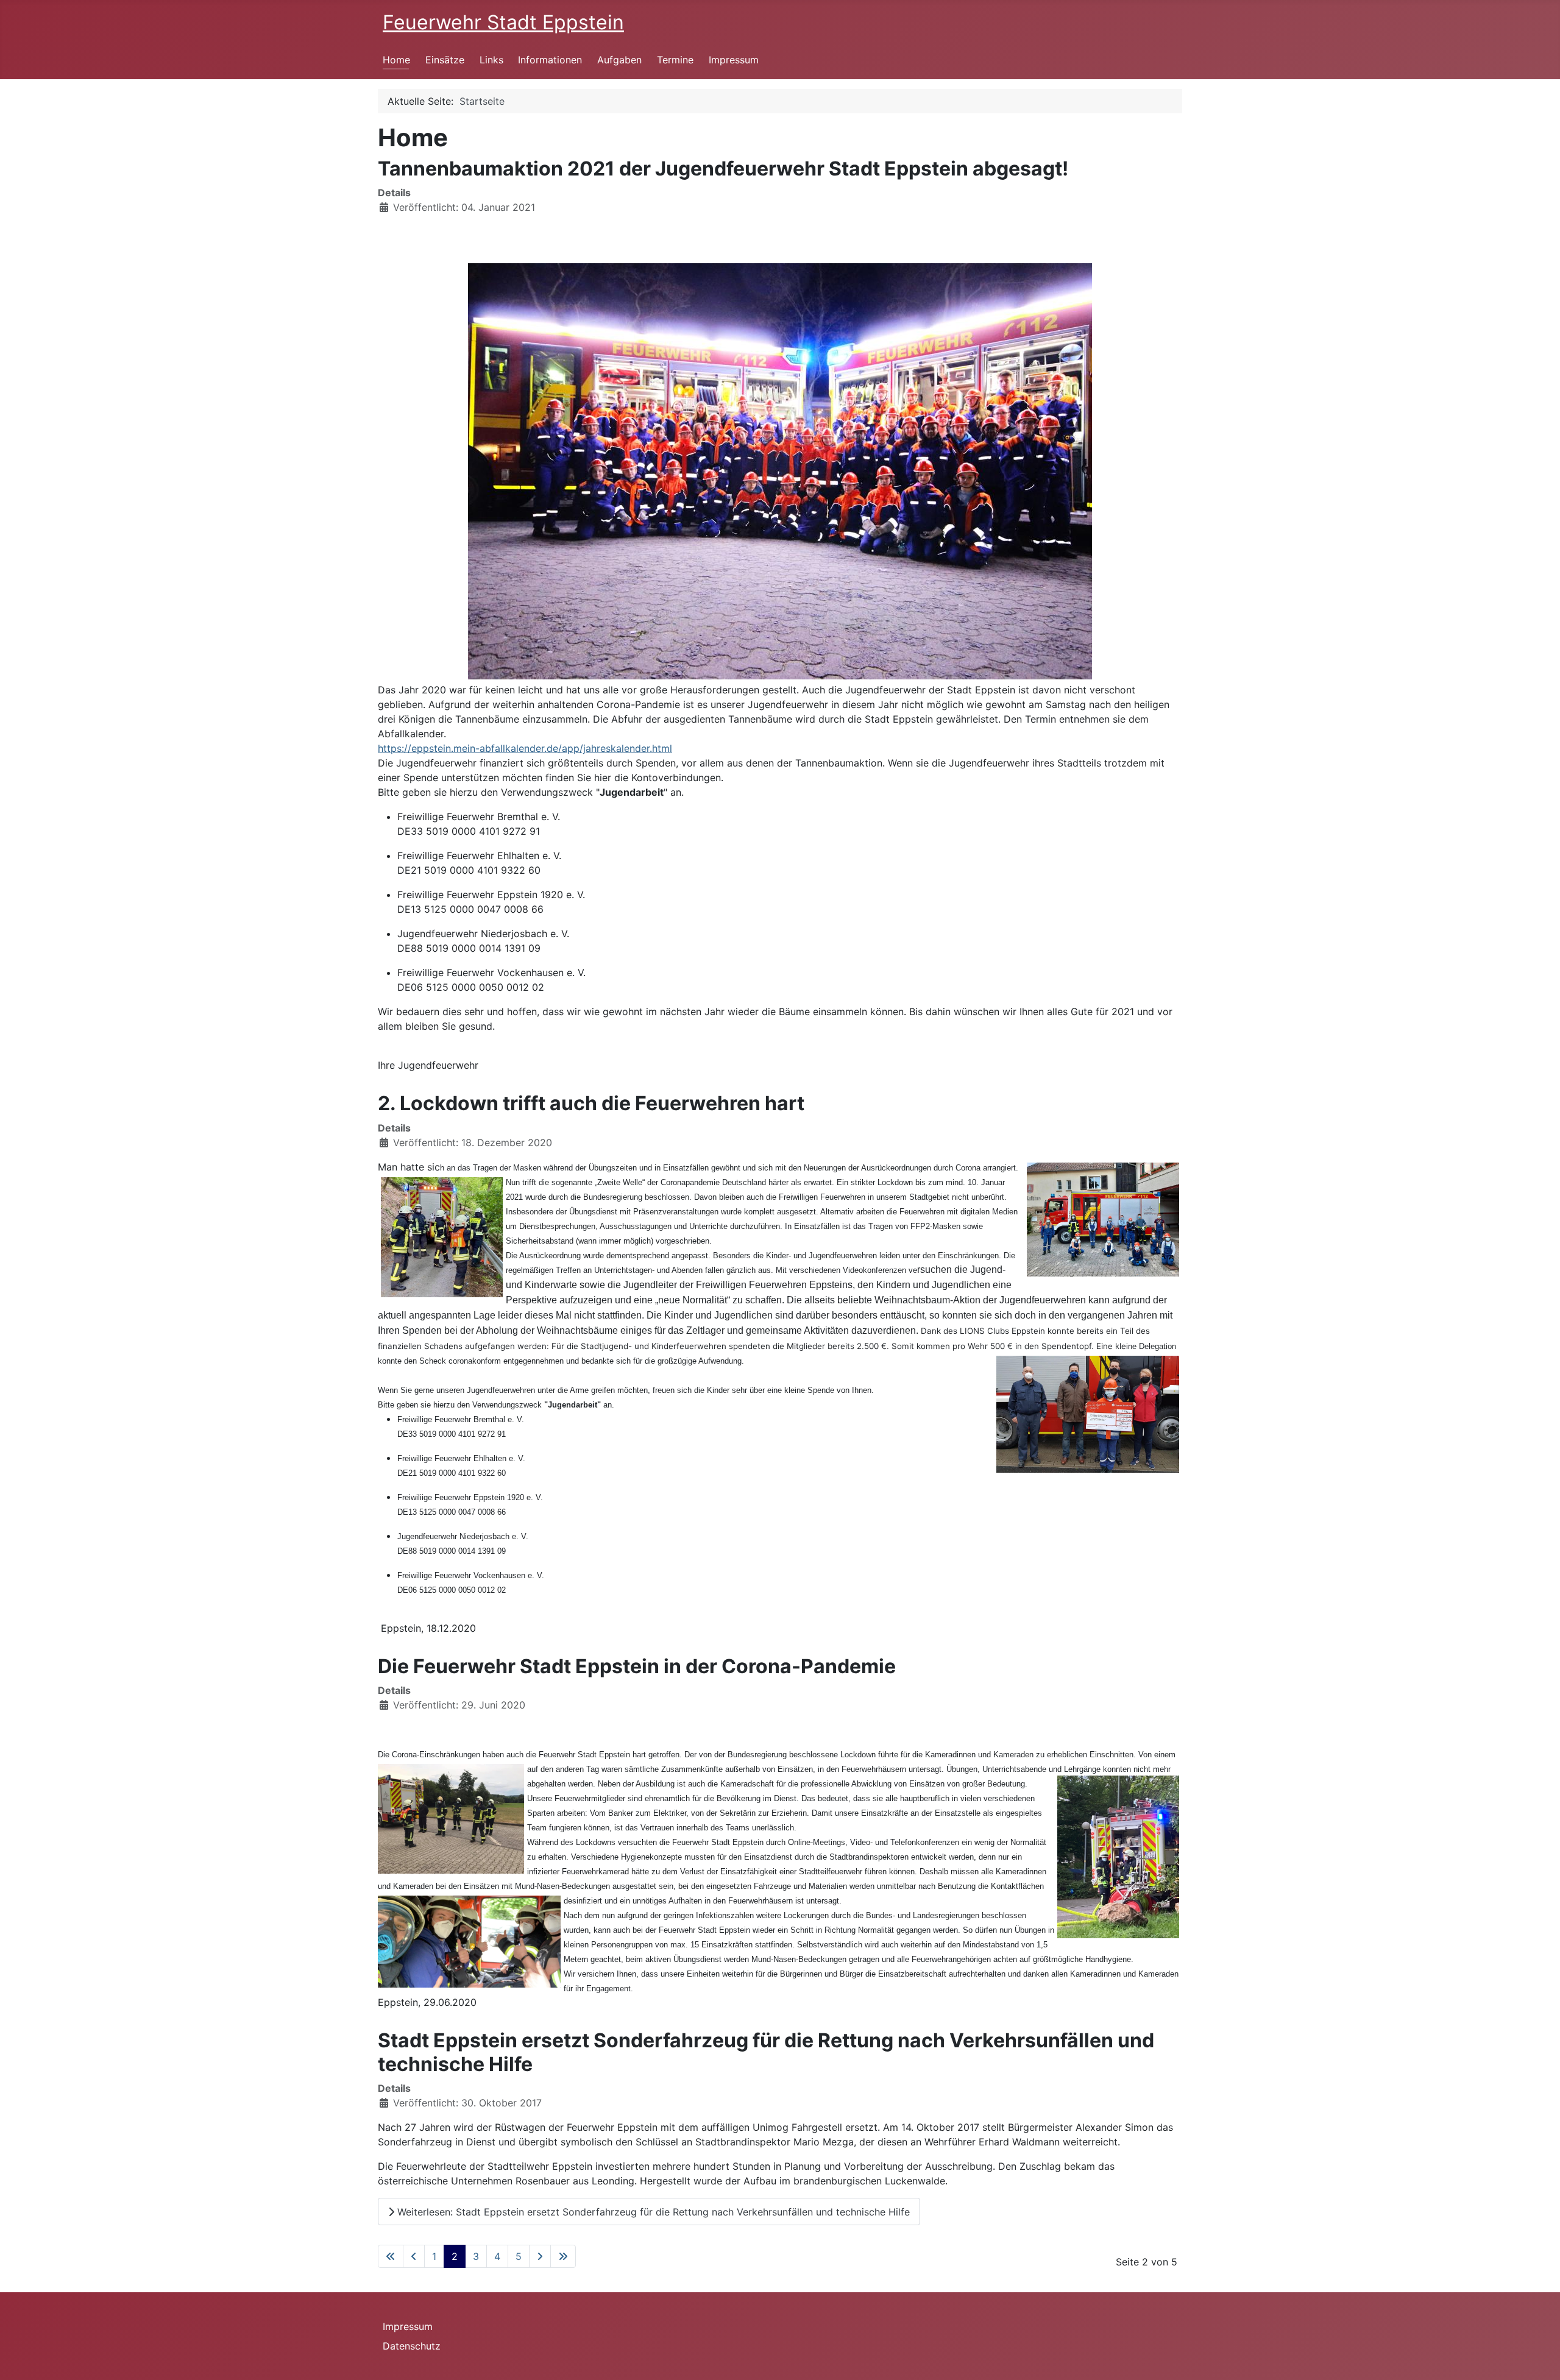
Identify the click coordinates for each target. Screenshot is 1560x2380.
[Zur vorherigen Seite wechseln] (414, 2256)
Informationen (550, 60)
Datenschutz (412, 2346)
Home (396, 60)
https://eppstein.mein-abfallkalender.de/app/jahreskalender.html (525, 748)
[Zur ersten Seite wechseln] (391, 2256)
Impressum (734, 60)
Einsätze (445, 60)
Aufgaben (619, 60)
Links (491, 60)
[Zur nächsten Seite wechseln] (540, 2256)
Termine (675, 60)
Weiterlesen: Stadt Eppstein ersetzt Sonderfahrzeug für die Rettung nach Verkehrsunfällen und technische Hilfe (652, 2212)
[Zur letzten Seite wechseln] (563, 2256)
